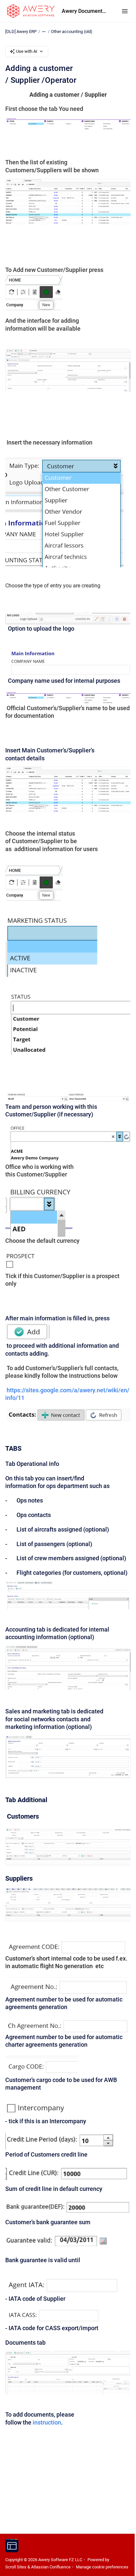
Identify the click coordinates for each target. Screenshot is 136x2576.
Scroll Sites (16, 2567)
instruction (47, 2422)
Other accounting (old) (72, 32)
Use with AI (27, 51)
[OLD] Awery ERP (21, 32)
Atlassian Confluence (51, 2567)
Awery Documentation (85, 11)
